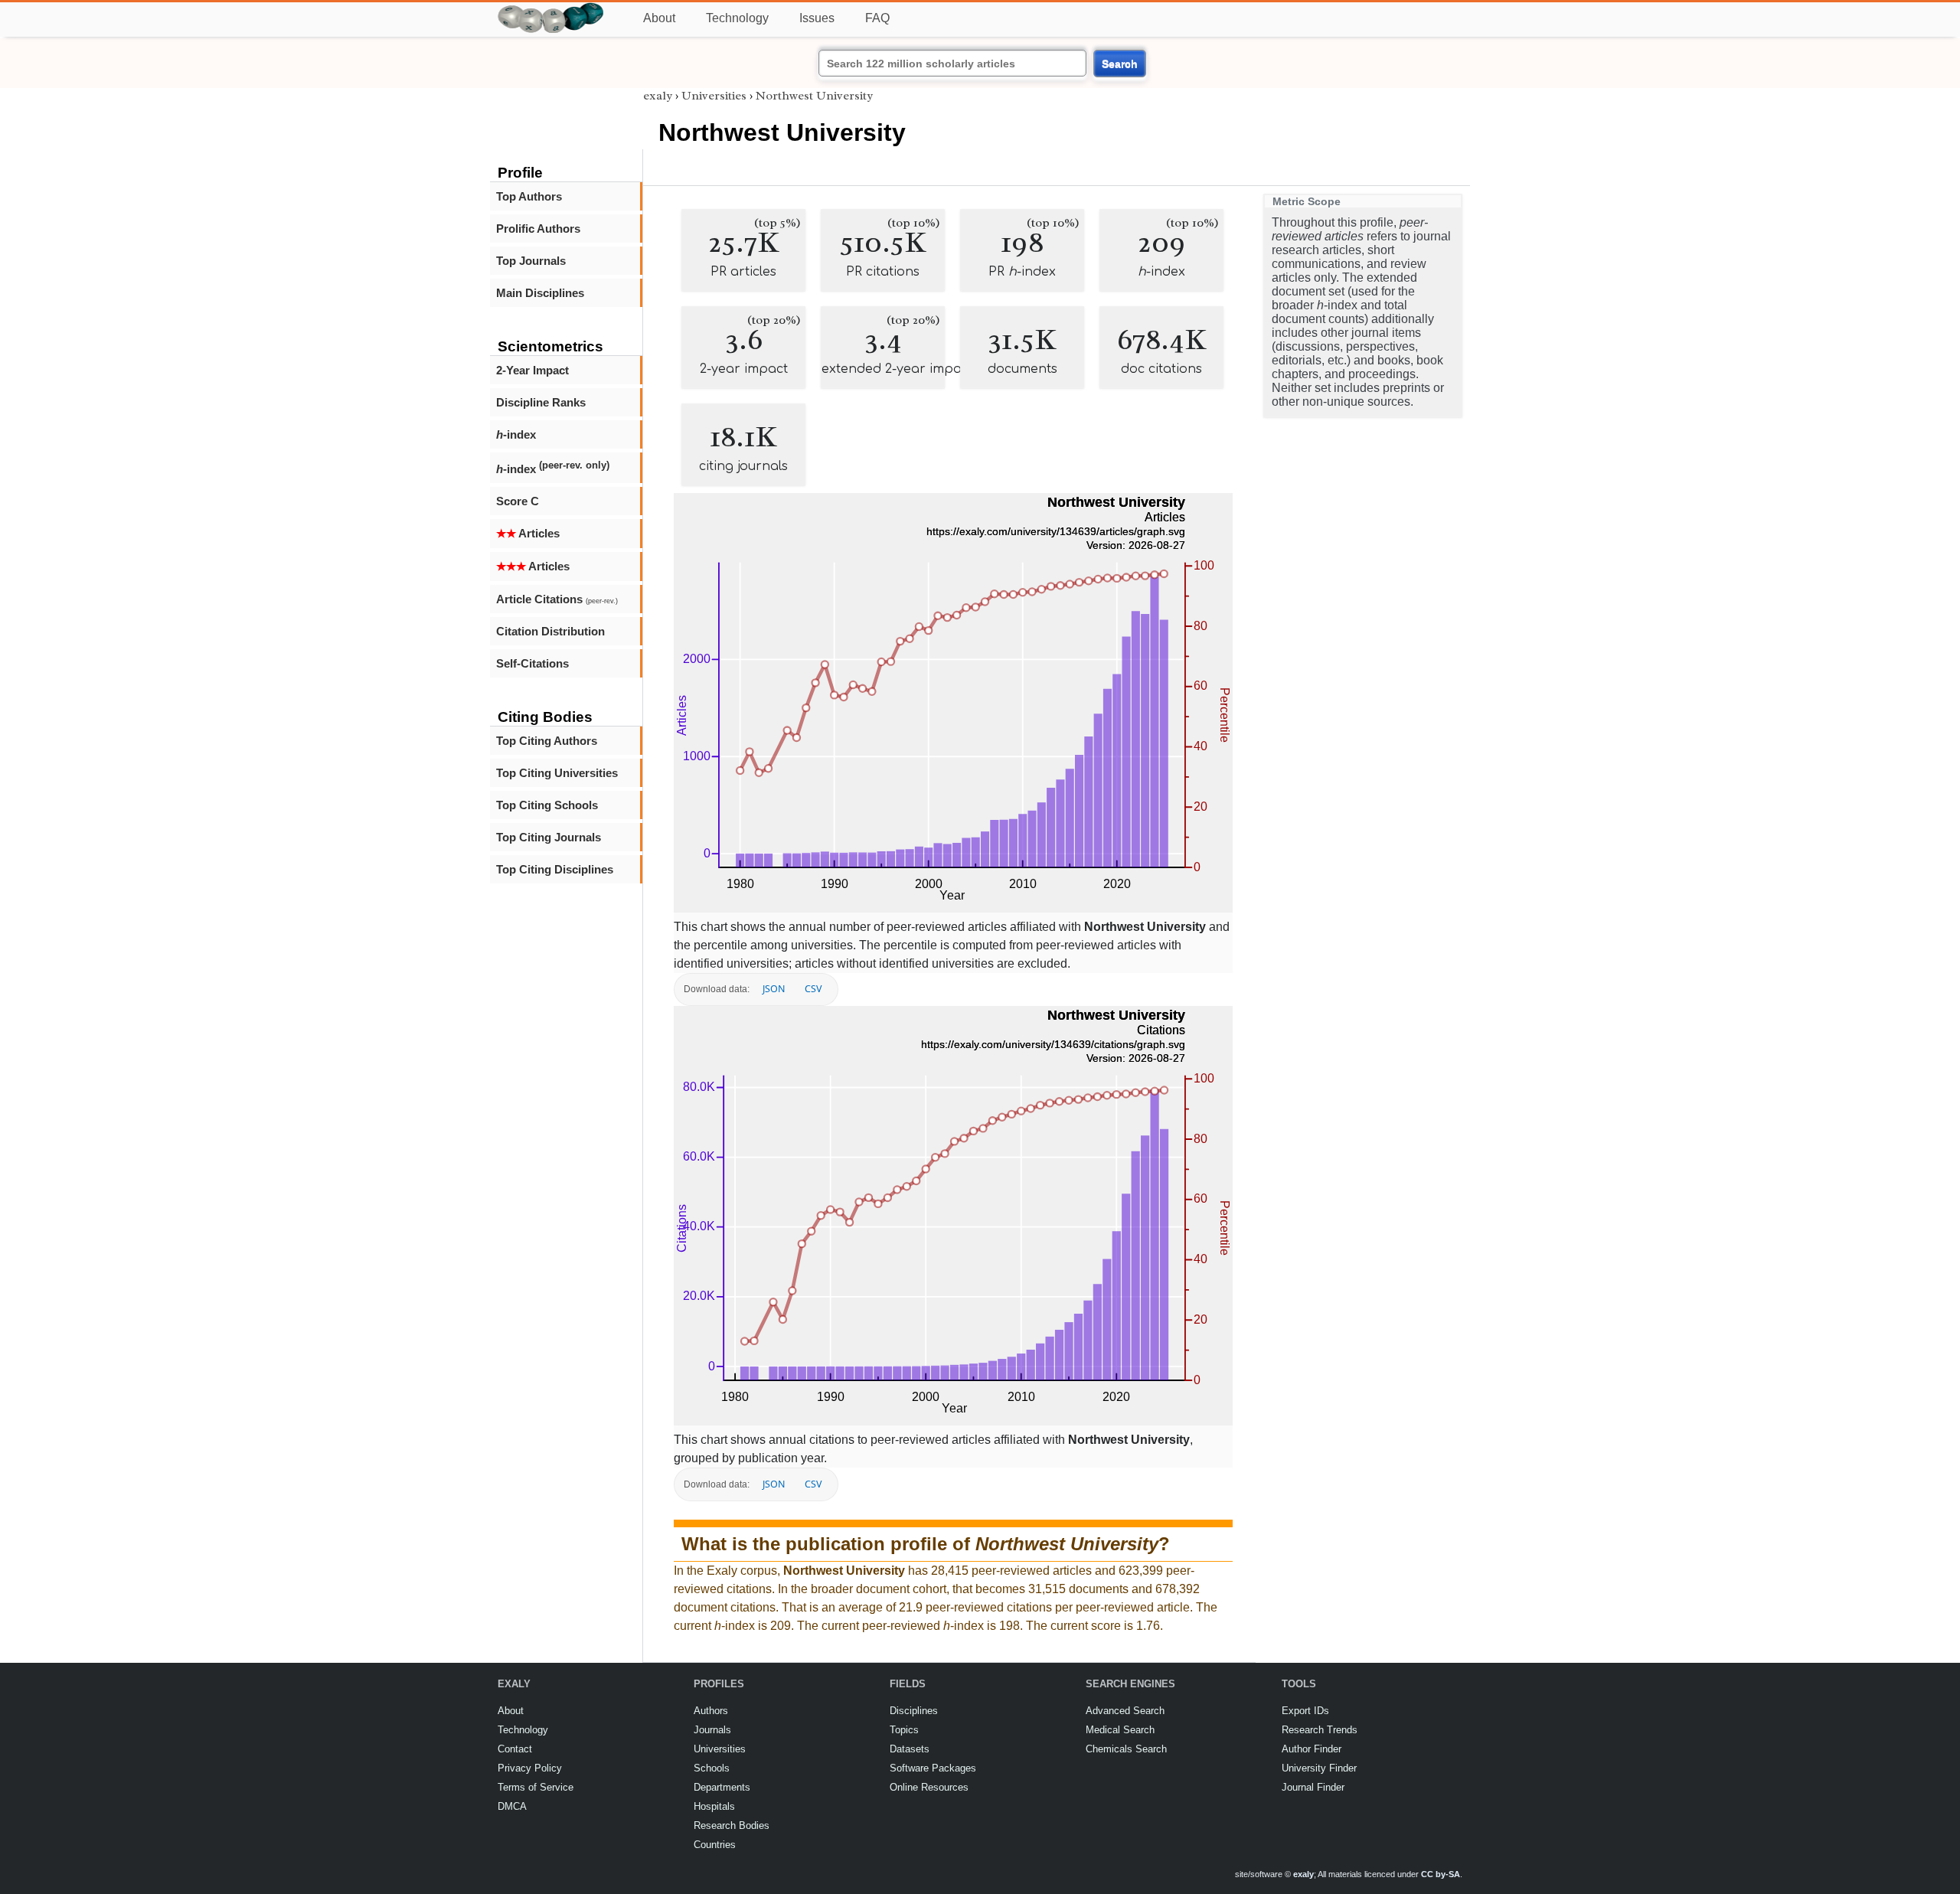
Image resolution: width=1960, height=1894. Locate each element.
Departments (722, 1787)
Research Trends (1320, 1730)
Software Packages (933, 1768)
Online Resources (929, 1787)
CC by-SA (1441, 1874)
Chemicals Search (1126, 1749)
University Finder (1319, 1768)
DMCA (512, 1806)
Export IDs (1305, 1711)
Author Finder (1312, 1749)
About (659, 18)
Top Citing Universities (557, 773)
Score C (518, 501)
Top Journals (531, 261)
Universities (714, 96)
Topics (904, 1730)
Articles (528, 533)
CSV (813, 989)
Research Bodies (732, 1825)
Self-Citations (532, 663)
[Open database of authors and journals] (551, 9)
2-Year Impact (532, 370)
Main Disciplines (540, 293)
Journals (712, 1730)
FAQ (877, 18)
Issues (817, 18)
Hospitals (714, 1806)
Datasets (910, 1749)
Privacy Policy (530, 1768)
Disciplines (914, 1711)
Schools (712, 1768)
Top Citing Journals (549, 837)
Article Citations (557, 599)
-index (516, 434)
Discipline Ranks (541, 402)
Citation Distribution (550, 631)
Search (1120, 64)
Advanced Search (1125, 1711)
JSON (774, 989)
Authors (711, 1711)
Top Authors (529, 196)
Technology (737, 18)
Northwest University (814, 96)
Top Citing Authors (547, 741)
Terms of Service (536, 1787)
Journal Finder (1313, 1787)
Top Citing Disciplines (555, 869)
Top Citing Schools (547, 805)
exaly (658, 96)
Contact (515, 1749)
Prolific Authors (538, 229)
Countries (715, 1845)
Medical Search (1120, 1730)
